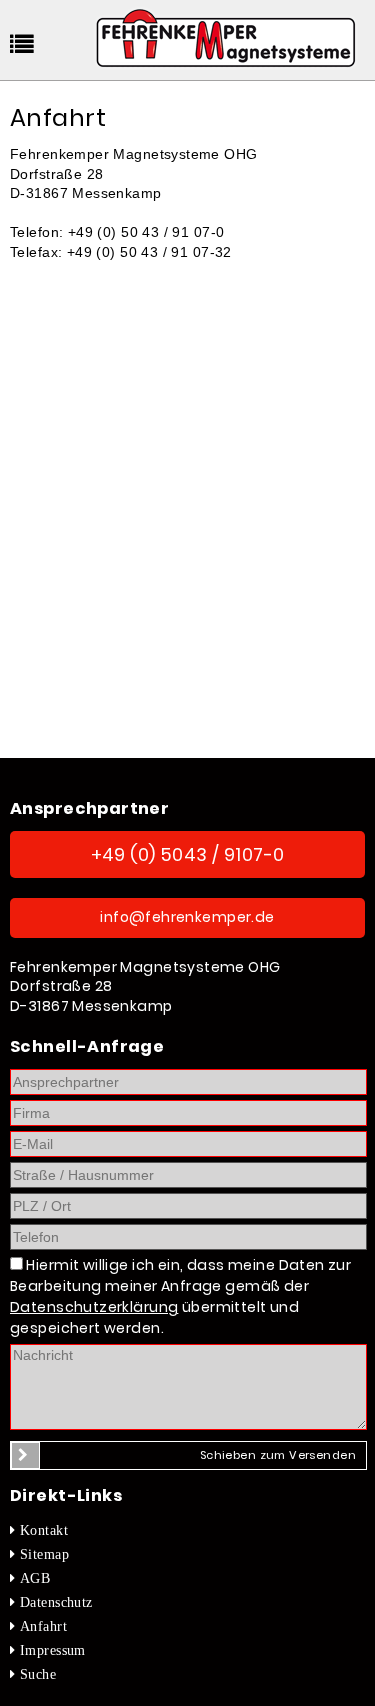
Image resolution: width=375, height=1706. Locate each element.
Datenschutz (56, 1602)
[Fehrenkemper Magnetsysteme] (225, 44)
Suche (38, 1674)
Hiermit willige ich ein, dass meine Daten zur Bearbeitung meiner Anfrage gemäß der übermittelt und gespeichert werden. (180, 1296)
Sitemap (44, 1554)
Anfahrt (43, 1626)
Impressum (53, 1650)
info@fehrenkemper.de (187, 917)
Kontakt (44, 1530)
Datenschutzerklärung (94, 1307)
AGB (35, 1578)
